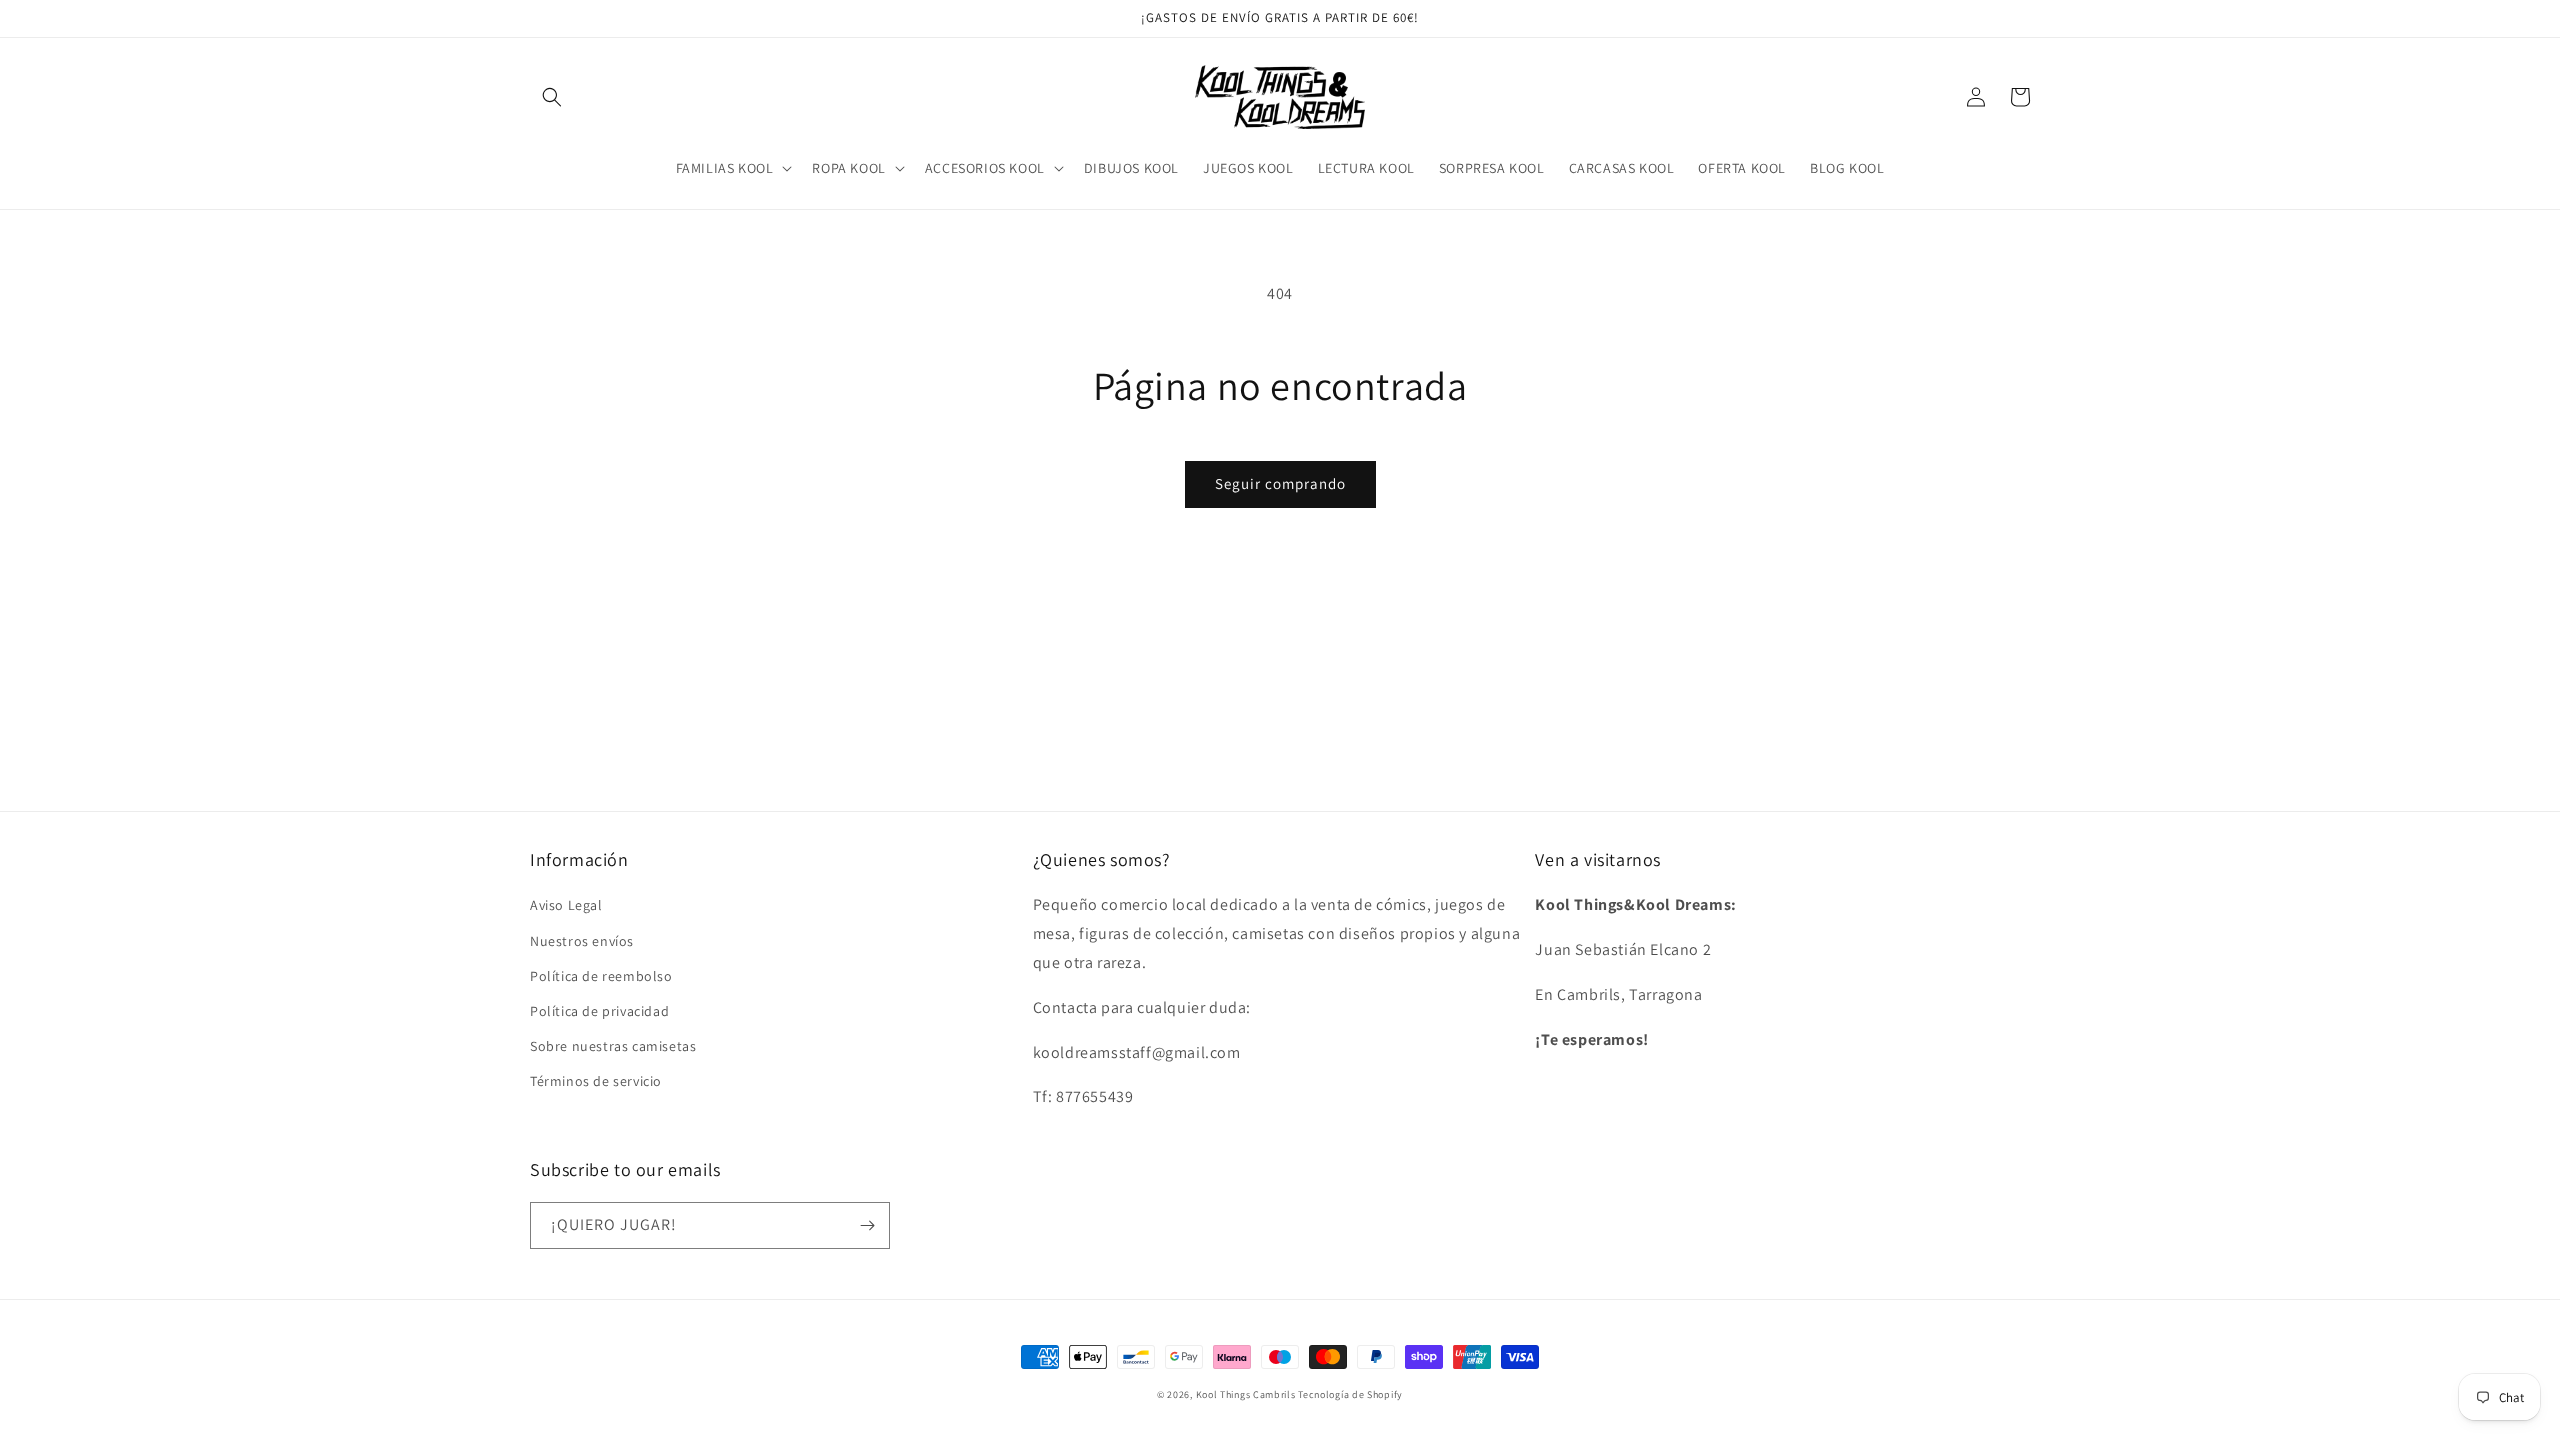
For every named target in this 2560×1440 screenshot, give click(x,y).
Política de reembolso (601, 976)
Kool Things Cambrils (1246, 1394)
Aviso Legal (566, 905)
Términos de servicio (596, 1081)
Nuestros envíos (582, 941)
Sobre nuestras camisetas (613, 1046)
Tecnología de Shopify (1350, 1394)
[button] (552, 97)
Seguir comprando (1280, 483)
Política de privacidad (599, 1011)
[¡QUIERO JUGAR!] (867, 1225)
